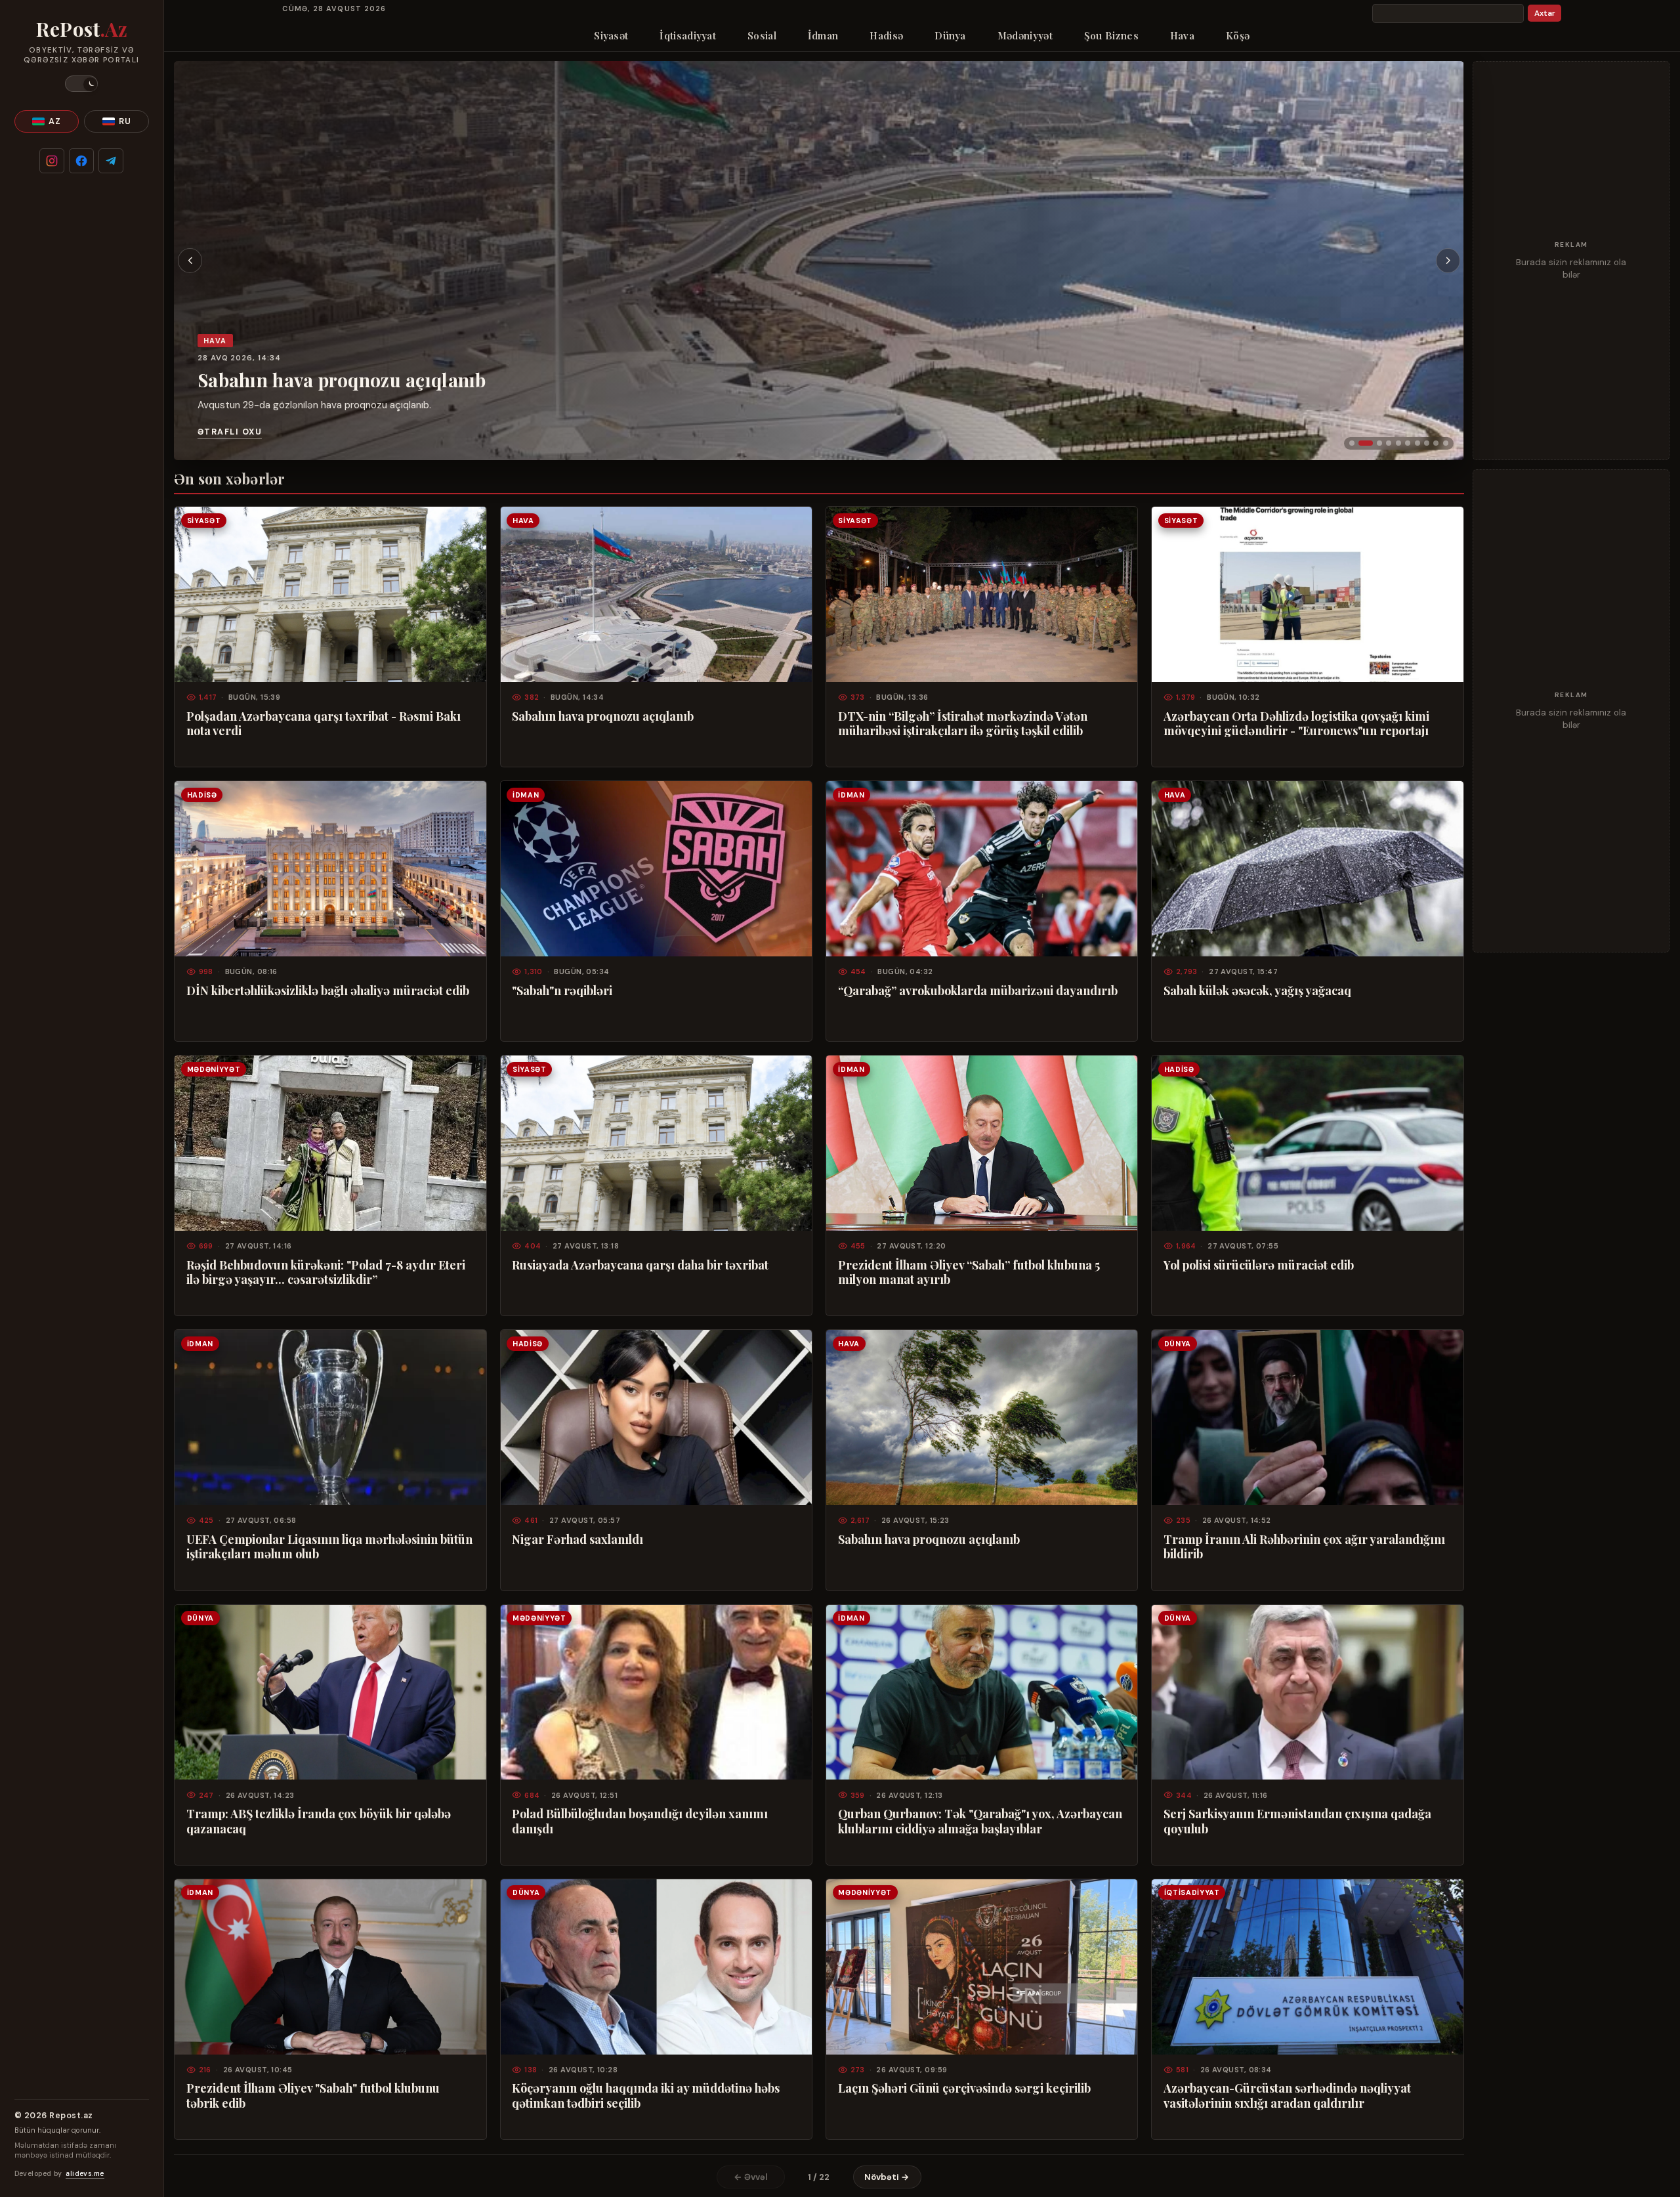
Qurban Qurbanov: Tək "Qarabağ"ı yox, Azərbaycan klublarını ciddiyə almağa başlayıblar (980, 1821)
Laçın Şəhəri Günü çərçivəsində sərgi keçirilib (964, 2088)
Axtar (1545, 13)
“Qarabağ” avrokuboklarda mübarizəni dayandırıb (978, 991)
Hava (1182, 35)
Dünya (950, 35)
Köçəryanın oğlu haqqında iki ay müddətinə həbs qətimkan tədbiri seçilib (646, 2095)
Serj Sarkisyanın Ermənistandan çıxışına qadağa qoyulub (1297, 1821)
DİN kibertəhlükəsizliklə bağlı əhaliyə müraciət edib (328, 991)
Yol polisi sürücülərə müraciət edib (1259, 1265)
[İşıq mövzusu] (81, 84)
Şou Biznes (1111, 35)
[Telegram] (111, 161)
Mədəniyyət (1025, 35)
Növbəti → (887, 2177)
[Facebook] (81, 161)
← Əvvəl (751, 2177)
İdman (823, 35)
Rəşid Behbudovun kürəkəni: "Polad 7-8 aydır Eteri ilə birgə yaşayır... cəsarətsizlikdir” (326, 1272)
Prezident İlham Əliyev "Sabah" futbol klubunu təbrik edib (313, 2095)
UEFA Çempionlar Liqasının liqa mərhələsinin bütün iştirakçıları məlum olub (329, 1546)
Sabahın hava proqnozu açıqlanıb (342, 380)
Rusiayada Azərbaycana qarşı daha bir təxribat (640, 1265)
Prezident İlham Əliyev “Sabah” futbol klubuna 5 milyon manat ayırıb (969, 1272)
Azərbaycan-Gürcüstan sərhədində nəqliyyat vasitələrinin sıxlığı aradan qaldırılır (1287, 2095)
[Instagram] (52, 161)
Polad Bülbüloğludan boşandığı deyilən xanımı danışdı (640, 1821)
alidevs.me (85, 2174)
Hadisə (886, 35)
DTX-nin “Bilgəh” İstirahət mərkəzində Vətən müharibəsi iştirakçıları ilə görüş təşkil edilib (963, 723)
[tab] (1352, 443)
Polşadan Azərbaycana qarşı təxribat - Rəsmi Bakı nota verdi (324, 723)
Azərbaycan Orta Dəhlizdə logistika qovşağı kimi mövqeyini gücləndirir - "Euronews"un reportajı (1296, 723)
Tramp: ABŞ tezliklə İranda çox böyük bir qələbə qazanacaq (319, 1821)
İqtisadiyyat (688, 35)
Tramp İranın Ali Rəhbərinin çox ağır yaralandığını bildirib (1304, 1546)
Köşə (1238, 35)
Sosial (762, 35)
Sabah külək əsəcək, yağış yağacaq (1257, 991)
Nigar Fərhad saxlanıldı (577, 1539)
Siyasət (611, 35)
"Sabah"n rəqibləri (562, 991)
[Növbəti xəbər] (1448, 261)
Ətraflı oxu (230, 432)
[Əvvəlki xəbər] (190, 261)
